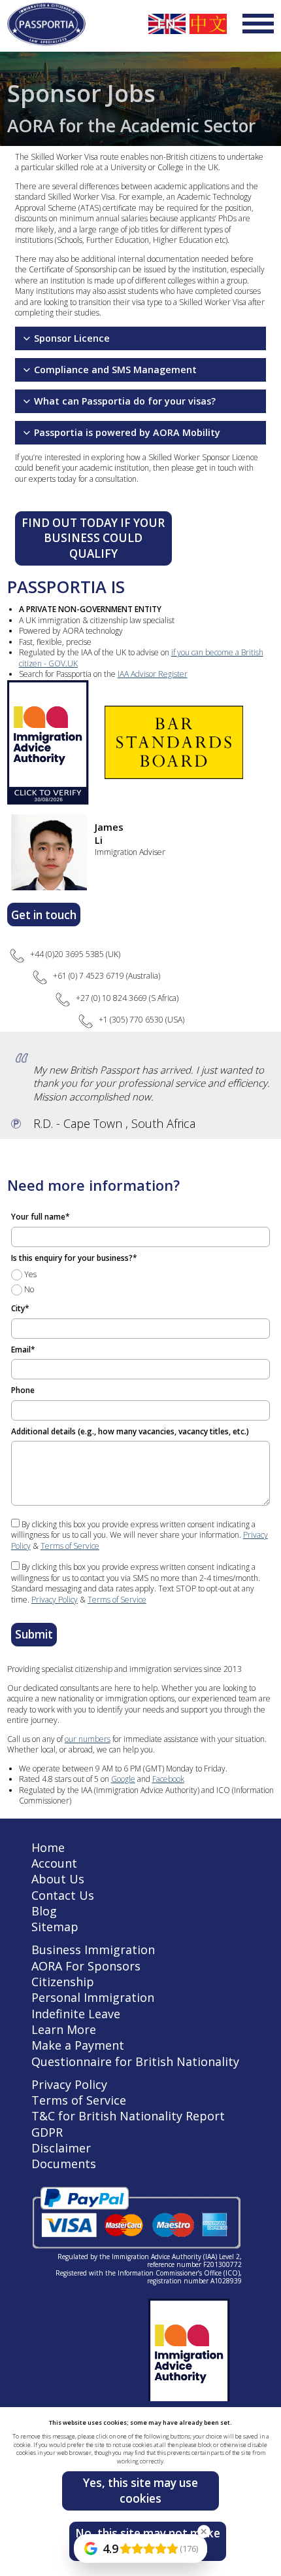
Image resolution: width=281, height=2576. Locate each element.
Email (23, 1350)
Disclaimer (61, 2148)
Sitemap (55, 1927)
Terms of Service (70, 1546)
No (28, 1289)
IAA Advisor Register (153, 674)
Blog (44, 1911)
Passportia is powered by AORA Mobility (127, 432)
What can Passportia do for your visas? (125, 401)
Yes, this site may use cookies (140, 2491)
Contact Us (63, 1895)
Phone (23, 1390)
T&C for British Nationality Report (128, 2116)
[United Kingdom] (167, 24)
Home (48, 1847)
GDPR (47, 2132)
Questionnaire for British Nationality (135, 2061)
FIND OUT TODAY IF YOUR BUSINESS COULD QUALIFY (93, 538)
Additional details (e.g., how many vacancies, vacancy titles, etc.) (130, 1431)
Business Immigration (93, 1950)
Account (54, 1863)
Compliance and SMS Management (115, 370)
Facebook (168, 1779)
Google (123, 1779)
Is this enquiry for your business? (74, 1258)
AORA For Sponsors (86, 1966)
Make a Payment (78, 2045)
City (20, 1308)
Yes (29, 1274)
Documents (64, 2164)
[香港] (208, 24)
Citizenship (63, 1982)
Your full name (41, 1217)
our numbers (88, 1739)
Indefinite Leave (76, 2014)
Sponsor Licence (72, 338)
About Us (58, 1879)
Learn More (64, 2029)
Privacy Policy (55, 1600)
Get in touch (44, 915)
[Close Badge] (204, 2531)
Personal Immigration (93, 1997)
